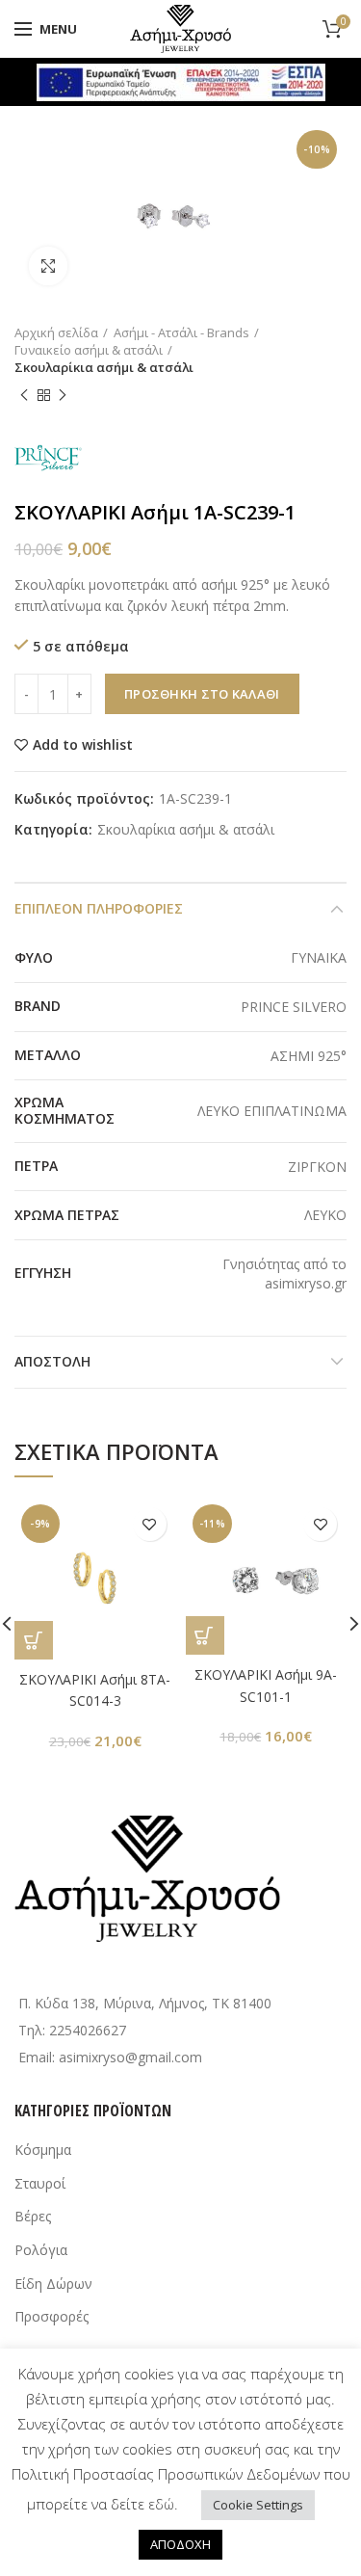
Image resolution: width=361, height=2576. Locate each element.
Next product (63, 395)
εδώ (161, 2504)
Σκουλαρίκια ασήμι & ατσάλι (104, 367)
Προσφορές (52, 2316)
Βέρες (33, 2216)
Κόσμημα (43, 2150)
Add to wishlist (83, 745)
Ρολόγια (41, 2250)
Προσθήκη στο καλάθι (202, 694)
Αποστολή (52, 1361)
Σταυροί (40, 2183)
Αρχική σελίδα (56, 332)
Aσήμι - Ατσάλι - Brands (181, 332)
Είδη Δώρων (53, 2284)
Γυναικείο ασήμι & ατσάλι (89, 350)
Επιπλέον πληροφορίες (99, 908)
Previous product (24, 395)
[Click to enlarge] (48, 266)
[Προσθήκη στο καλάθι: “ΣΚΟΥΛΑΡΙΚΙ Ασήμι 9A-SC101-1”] (205, 1635)
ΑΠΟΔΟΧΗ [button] (180, 2544)
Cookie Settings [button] (258, 2505)
